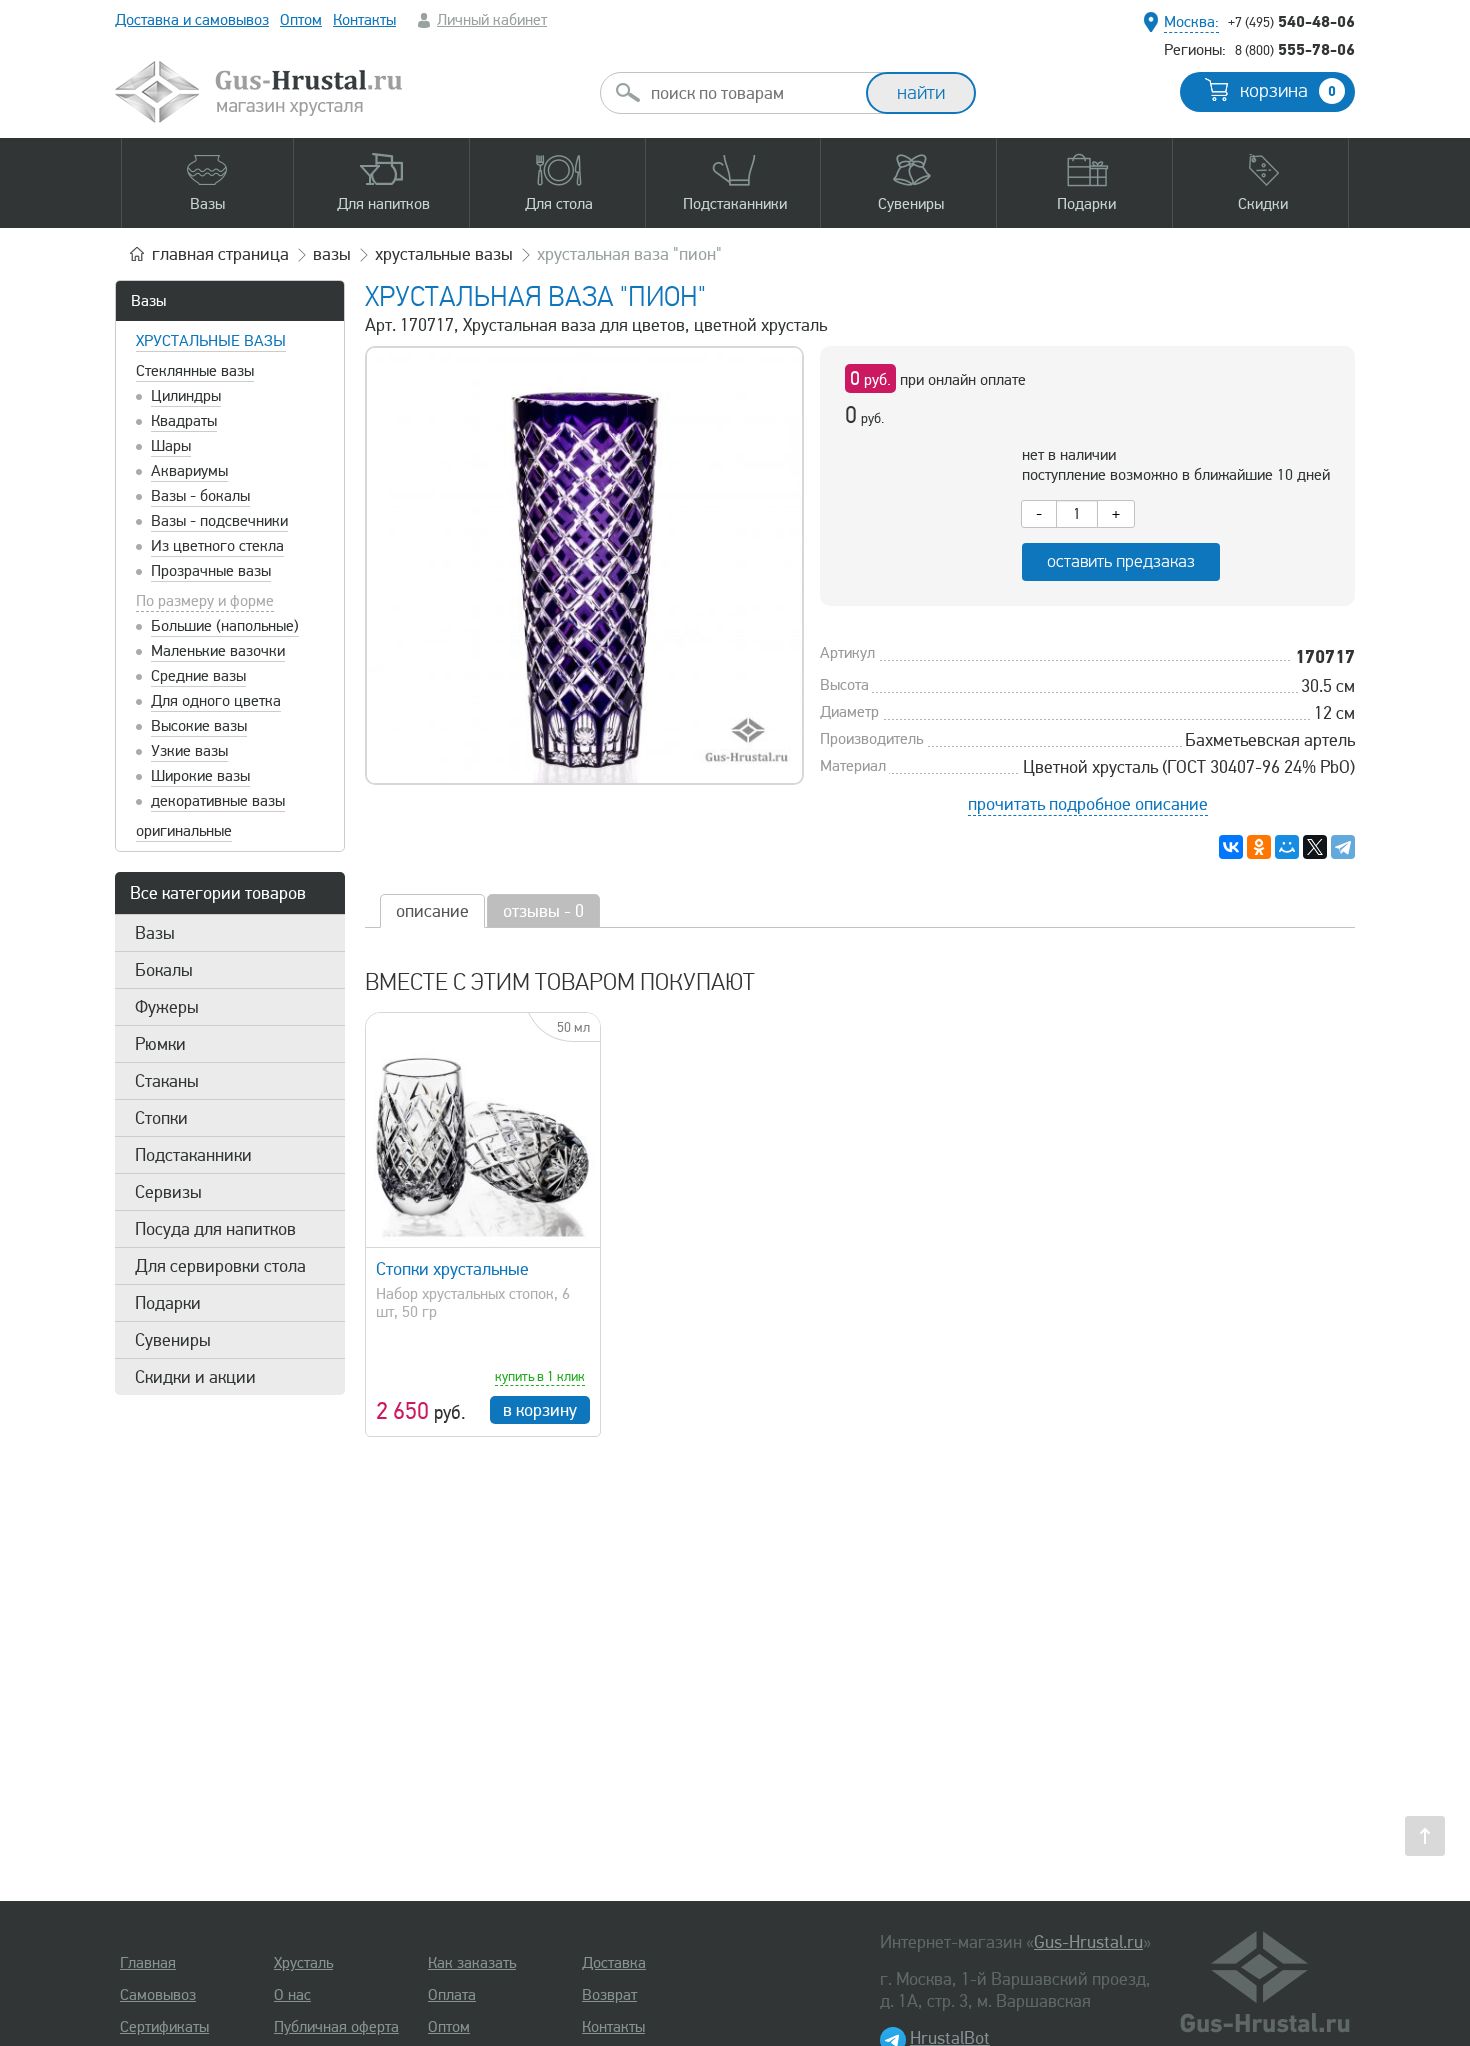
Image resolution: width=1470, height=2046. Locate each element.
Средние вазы (198, 676)
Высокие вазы (199, 726)
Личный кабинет (492, 20)
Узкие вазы (189, 751)
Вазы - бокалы (200, 496)
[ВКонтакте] (1231, 847)
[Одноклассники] (1259, 847)
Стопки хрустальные (452, 1269)
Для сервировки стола (220, 1266)
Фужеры (167, 1007)
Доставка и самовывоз (192, 20)
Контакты (364, 20)
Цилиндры (186, 396)
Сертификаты (164, 2027)
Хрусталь (303, 1963)
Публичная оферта (336, 2027)
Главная (148, 1963)
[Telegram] (1343, 847)
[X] (1315, 847)
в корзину (540, 1410)
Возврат (609, 1995)
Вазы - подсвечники (219, 521)
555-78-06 (1295, 49)
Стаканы (167, 1081)
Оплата (452, 1995)
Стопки (161, 1118)
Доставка (614, 1963)
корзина (1288, 91)
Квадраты (184, 421)
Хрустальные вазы (211, 341)
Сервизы (168, 1192)
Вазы (148, 301)
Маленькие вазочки (218, 651)
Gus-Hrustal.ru (1088, 1942)
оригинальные (184, 831)
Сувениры (173, 1340)
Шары (171, 446)
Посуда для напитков (215, 1229)
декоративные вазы (218, 801)
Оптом (301, 20)
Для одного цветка (216, 701)
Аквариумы (189, 471)
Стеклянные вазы (195, 371)
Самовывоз (158, 1995)
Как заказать (472, 1963)
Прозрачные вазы (211, 571)
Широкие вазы (200, 776)
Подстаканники (193, 1155)
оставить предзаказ (1121, 561)
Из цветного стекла (217, 546)
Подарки (168, 1303)
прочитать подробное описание (1088, 804)
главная (220, 254)
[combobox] (751, 93)
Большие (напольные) (225, 626)
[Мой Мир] (1287, 847)
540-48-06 (1291, 21)
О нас (292, 1995)
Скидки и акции (195, 1377)
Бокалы (164, 970)
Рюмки (160, 1044)
